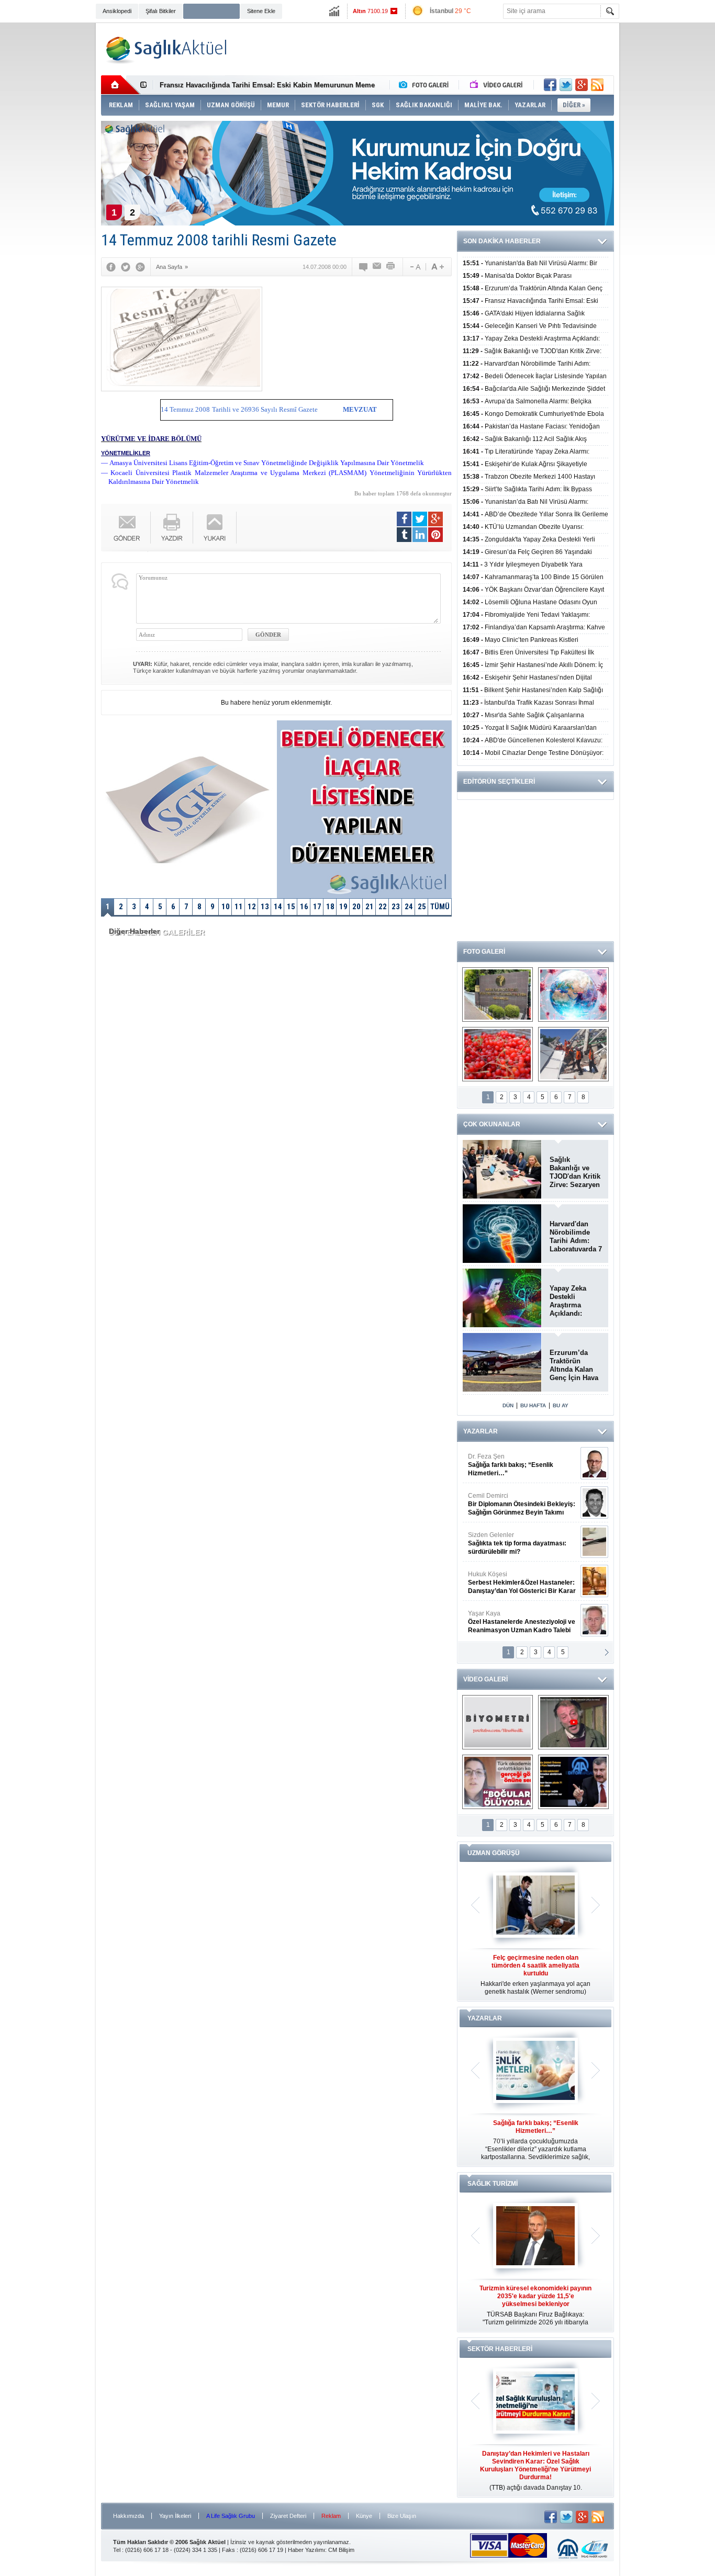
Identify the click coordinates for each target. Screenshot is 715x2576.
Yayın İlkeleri (175, 2516)
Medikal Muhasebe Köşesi (522, 1543)
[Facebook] (111, 267)
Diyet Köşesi (514, 1578)
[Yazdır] (391, 267)
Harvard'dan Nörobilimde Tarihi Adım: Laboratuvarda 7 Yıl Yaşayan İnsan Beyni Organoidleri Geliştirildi (576, 1237)
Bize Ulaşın (402, 2516)
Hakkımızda (129, 2516)
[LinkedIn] (420, 535)
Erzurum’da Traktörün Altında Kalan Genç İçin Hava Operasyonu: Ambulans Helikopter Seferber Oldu (574, 1365)
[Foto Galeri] (426, 85)
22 (383, 907)
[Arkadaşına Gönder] (377, 267)
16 (304, 907)
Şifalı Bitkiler (161, 11)
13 (265, 907)
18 (330, 907)
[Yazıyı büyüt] (438, 267)
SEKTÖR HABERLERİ (500, 2349)
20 (356, 907)
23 (396, 907)
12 (252, 907)
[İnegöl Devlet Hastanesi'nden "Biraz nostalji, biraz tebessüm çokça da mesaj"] (573, 1722)
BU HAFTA (533, 1405)
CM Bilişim (341, 2550)
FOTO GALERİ (484, 952)
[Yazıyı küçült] (415, 267)
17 (317, 907)
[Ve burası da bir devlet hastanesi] (498, 995)
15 (291, 907)
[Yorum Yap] (364, 267)
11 (239, 907)
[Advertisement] (49, 184)
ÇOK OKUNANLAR (492, 1124)
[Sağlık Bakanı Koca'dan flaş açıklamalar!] (573, 1782)
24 (409, 907)
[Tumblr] (404, 535)
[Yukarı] (215, 528)
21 (370, 907)
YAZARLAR (481, 1431)
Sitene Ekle (261, 11)
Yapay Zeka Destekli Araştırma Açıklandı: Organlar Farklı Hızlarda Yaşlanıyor (574, 1301)
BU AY (561, 1405)
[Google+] (140, 267)
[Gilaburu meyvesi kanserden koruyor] (498, 1054)
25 (422, 907)
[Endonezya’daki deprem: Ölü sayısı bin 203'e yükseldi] (573, 1054)
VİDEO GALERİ (485, 1679)
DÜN (508, 1405)
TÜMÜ (440, 907)
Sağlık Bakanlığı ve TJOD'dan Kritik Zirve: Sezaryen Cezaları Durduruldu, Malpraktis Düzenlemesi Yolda (575, 1172)
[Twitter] (126, 267)
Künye (364, 2516)
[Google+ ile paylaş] (582, 85)
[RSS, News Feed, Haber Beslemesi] (597, 85)
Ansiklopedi (117, 11)
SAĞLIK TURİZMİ (493, 2184)
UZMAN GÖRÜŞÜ (494, 1853)
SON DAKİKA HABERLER (502, 241)
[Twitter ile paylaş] (566, 85)
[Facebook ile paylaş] (550, 85)
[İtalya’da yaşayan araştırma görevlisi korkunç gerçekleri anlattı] (498, 1782)
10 (226, 907)
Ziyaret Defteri (288, 2516)
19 (343, 907)
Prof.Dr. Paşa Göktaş (510, 1622)
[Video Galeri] (497, 85)
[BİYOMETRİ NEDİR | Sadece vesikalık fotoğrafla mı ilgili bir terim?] (498, 1722)
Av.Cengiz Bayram (514, 1504)
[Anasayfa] (121, 85)
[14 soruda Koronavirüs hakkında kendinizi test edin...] (573, 995)
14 (278, 907)
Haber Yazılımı (306, 2550)
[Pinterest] (435, 535)
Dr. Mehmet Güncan (523, 1465)
